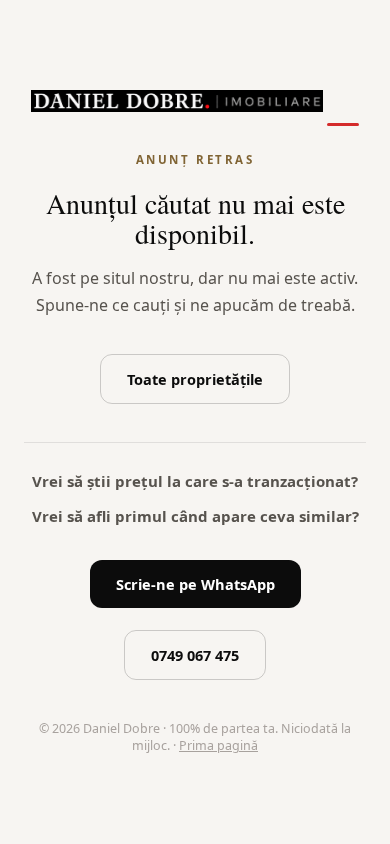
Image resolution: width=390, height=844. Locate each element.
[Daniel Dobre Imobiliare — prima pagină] (177, 101)
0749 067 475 (195, 655)
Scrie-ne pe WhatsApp (195, 584)
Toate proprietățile (195, 379)
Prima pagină (218, 745)
